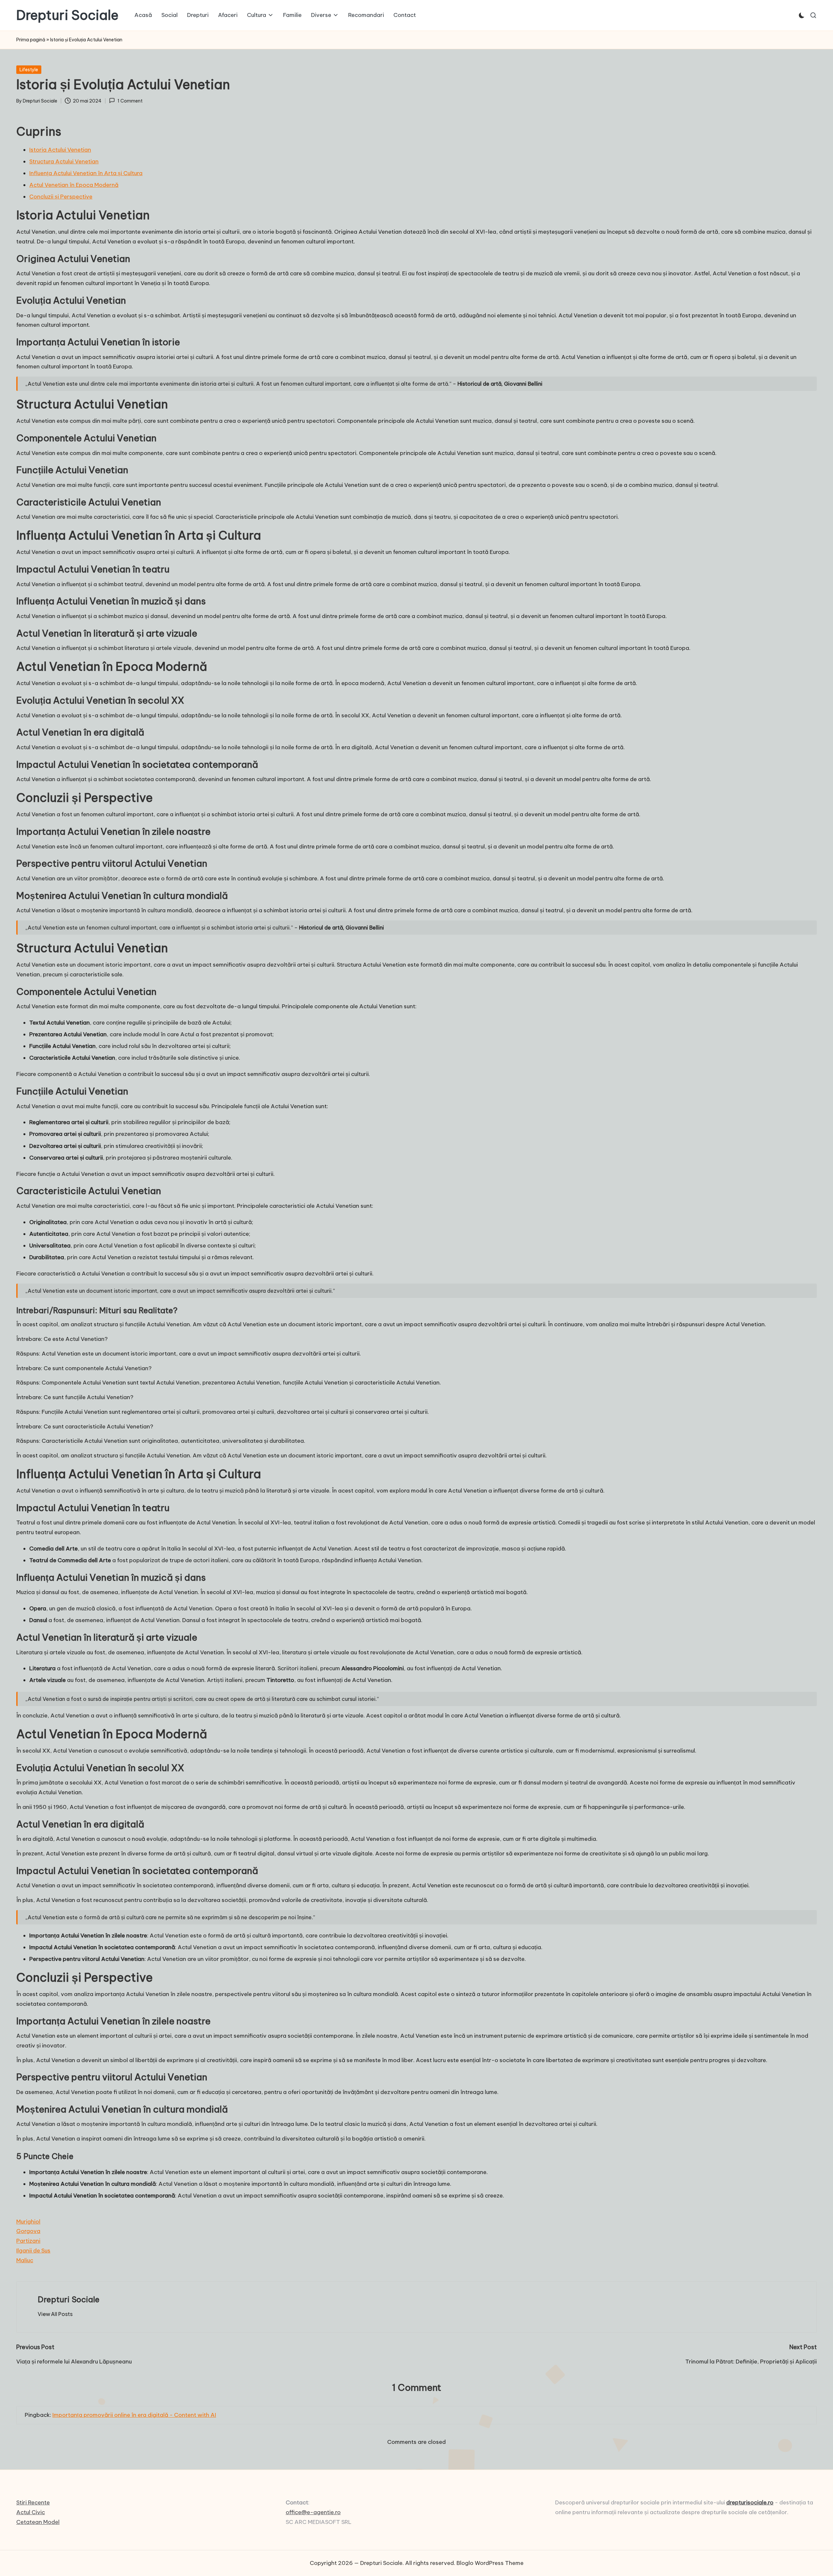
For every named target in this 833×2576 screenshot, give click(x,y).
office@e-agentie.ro (313, 2512)
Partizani (28, 2241)
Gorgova (28, 2231)
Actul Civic (31, 2512)
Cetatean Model (38, 2522)
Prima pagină (31, 40)
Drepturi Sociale (67, 15)
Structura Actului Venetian (64, 161)
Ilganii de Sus (33, 2251)
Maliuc (25, 2260)
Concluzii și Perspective (61, 197)
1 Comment (130, 101)
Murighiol (28, 2222)
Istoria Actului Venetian (60, 150)
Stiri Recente (33, 2502)
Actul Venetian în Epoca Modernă (74, 185)
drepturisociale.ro (750, 2502)
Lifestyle (29, 70)
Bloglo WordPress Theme (490, 2563)
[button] (55, 2314)
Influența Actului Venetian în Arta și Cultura (86, 173)
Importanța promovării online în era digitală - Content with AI (134, 2415)
